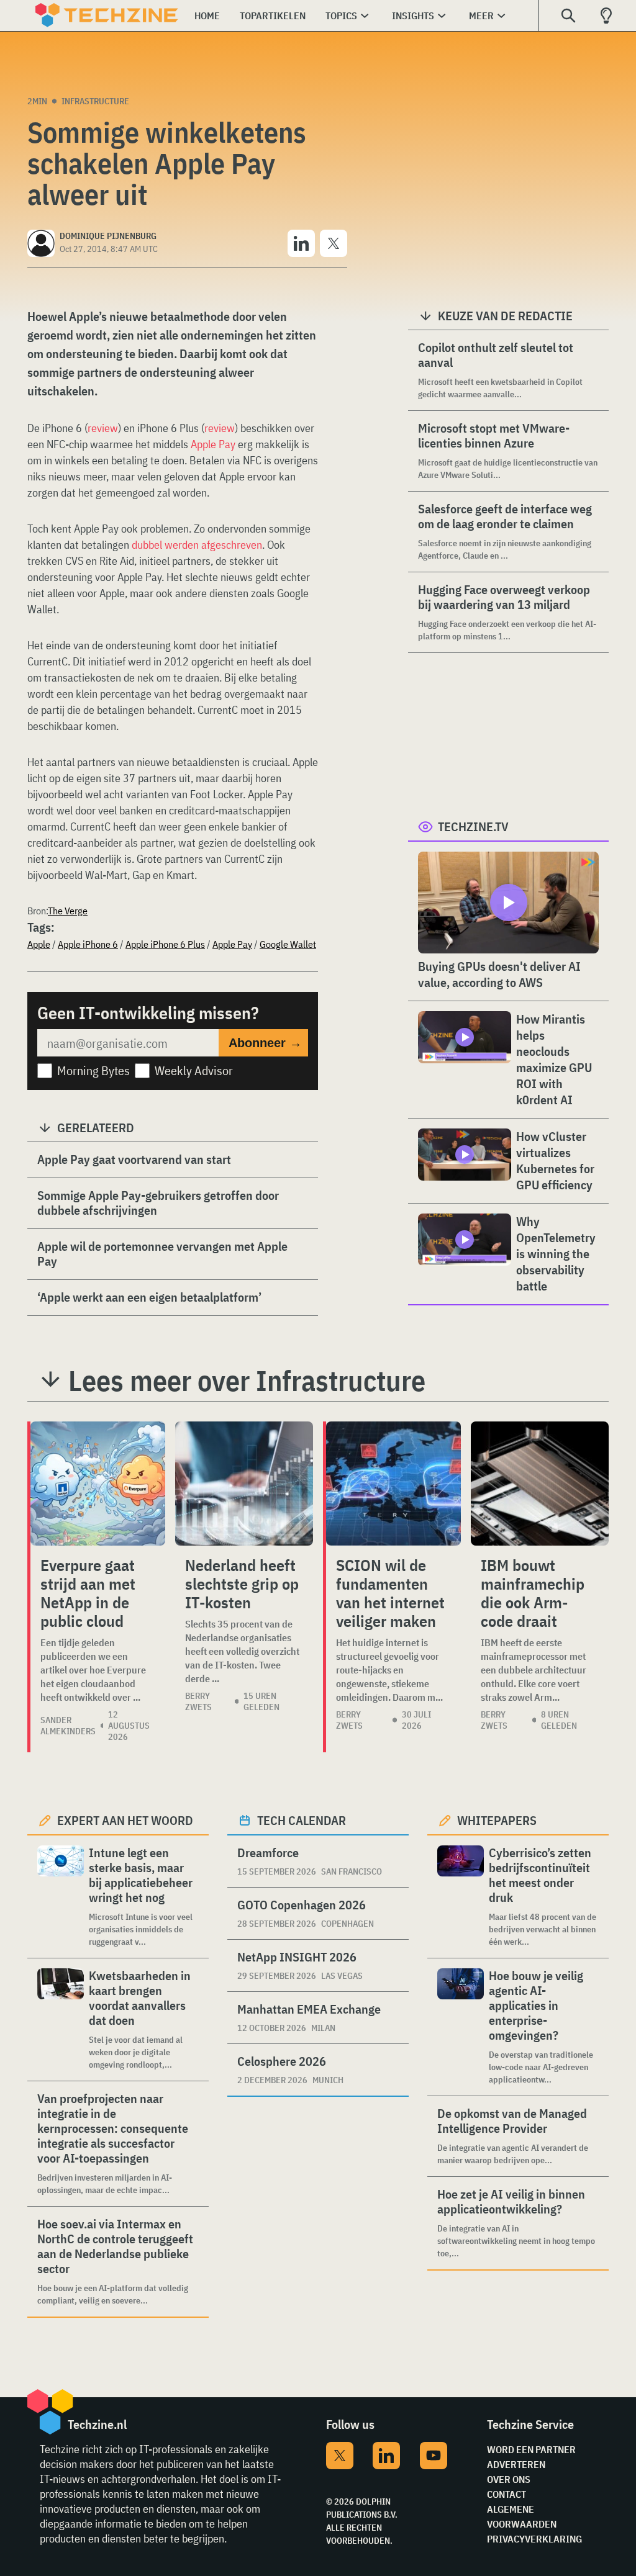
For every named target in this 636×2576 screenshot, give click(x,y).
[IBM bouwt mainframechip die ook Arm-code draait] (540, 1484)
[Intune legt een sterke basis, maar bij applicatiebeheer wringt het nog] (61, 1897)
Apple (39, 944)
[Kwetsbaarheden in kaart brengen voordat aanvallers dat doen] (61, 2020)
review (103, 428)
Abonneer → (265, 1043)
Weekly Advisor (194, 1070)
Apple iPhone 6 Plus (165, 944)
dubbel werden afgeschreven (197, 545)
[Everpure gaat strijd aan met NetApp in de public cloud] (98, 1484)
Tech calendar (302, 1820)
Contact (507, 2494)
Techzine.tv (473, 826)
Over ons (509, 2479)
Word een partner (531, 2449)
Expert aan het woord (125, 1820)
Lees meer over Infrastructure (247, 1380)
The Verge (68, 911)
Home (207, 16)
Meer (481, 16)
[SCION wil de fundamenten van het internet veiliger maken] (393, 1484)
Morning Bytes (93, 1070)
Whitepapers (497, 1820)
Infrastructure (95, 101)
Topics (341, 16)
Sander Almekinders (68, 1726)
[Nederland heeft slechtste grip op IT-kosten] (244, 1484)
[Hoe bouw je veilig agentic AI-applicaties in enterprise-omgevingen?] (461, 2027)
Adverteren (516, 2464)
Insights (413, 16)
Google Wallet (288, 944)
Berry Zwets (198, 1701)
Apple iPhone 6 (88, 944)
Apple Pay (213, 444)
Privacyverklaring (534, 2539)
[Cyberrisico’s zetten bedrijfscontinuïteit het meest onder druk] (461, 1897)
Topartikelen (273, 16)
